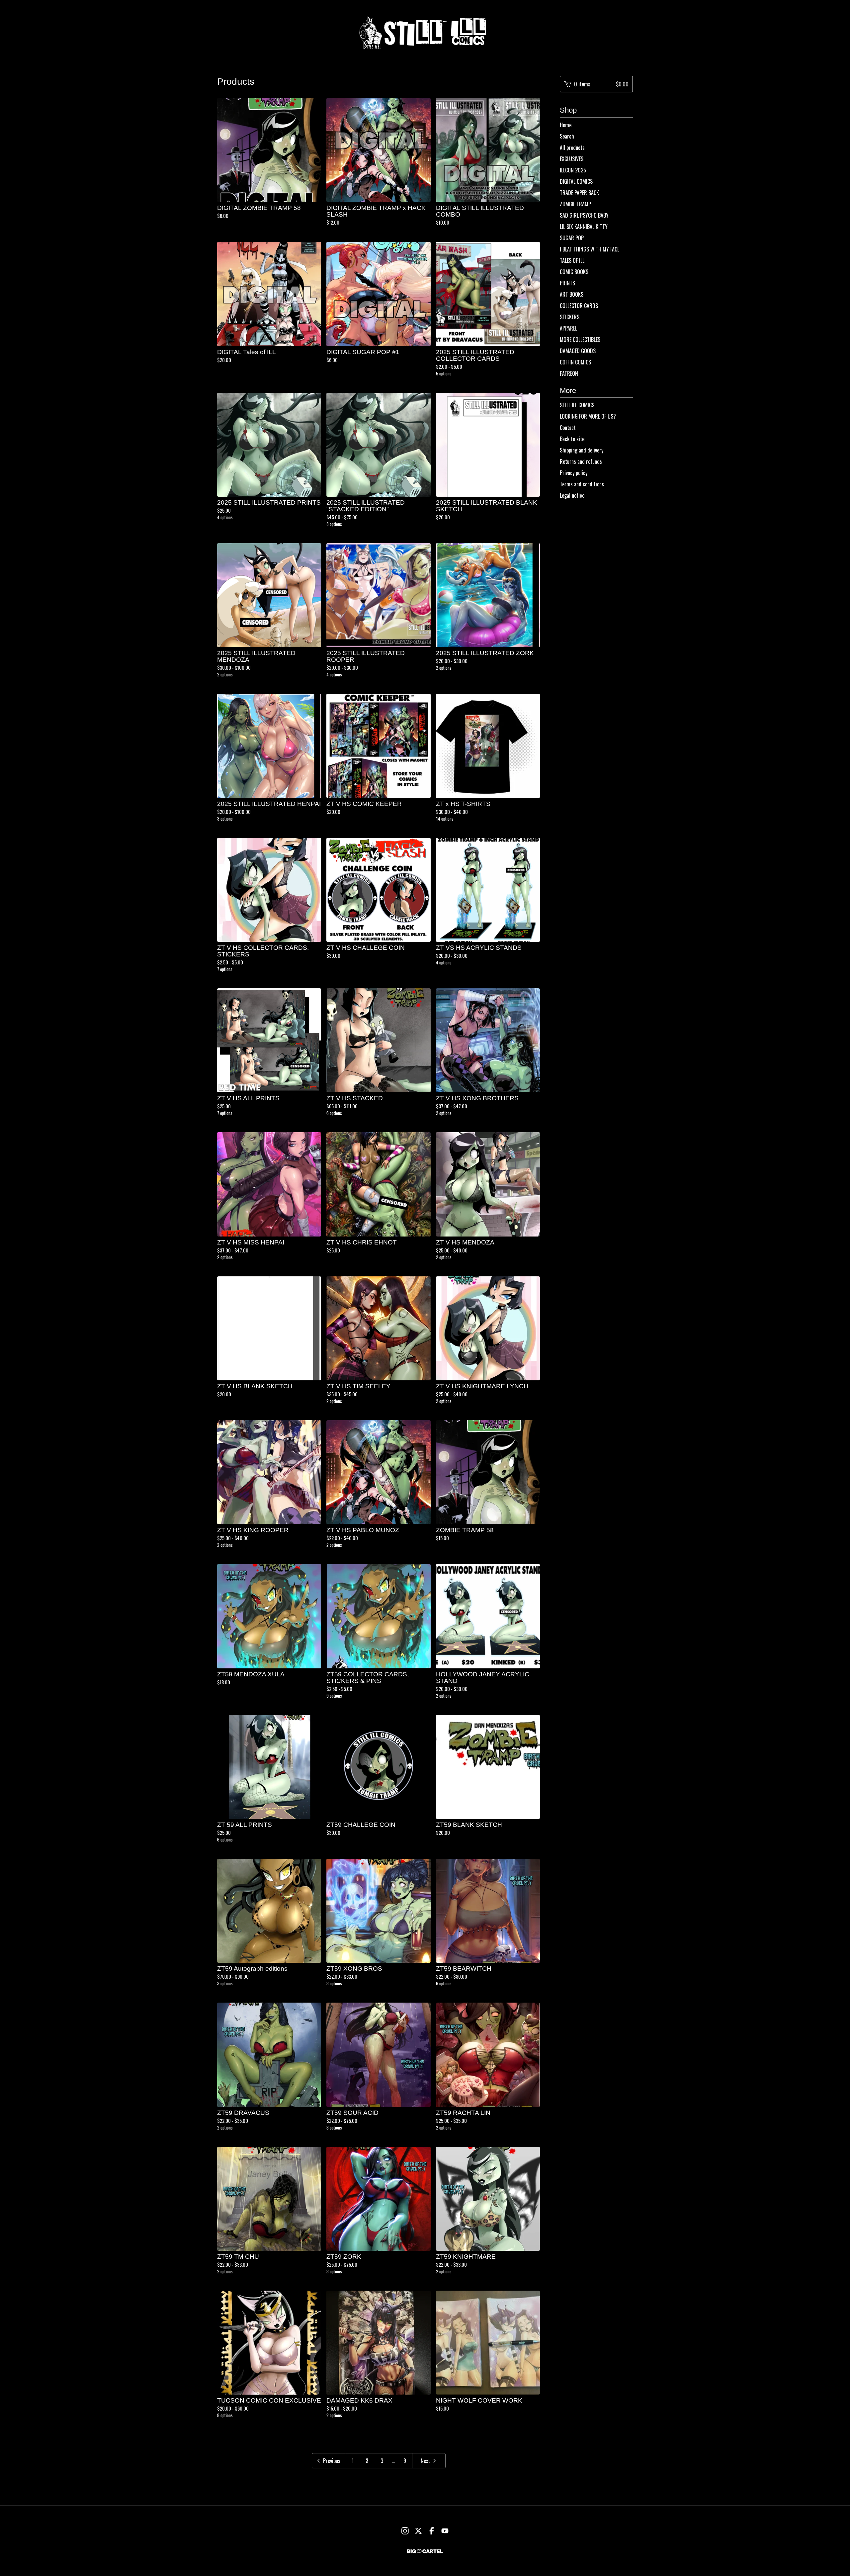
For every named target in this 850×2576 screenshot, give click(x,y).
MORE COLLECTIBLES (580, 340)
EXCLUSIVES (572, 159)
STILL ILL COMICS (577, 405)
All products (572, 148)
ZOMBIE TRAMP (575, 204)
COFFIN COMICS (575, 362)
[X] (418, 2531)
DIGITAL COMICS (576, 181)
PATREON (569, 373)
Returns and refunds (581, 461)
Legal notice (572, 495)
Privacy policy (574, 473)
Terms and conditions (582, 484)
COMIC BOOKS (574, 272)
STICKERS (570, 317)
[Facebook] (432, 2531)
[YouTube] (445, 2531)
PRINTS (567, 283)
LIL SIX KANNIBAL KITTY (584, 227)
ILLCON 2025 (573, 170)
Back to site (572, 439)
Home (566, 125)
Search (567, 136)
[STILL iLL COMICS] (425, 33)
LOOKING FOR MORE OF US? (588, 416)
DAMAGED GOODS (578, 351)
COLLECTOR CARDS (579, 306)
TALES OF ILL (572, 260)
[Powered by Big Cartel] (425, 2551)
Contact (568, 428)
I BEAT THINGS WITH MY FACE (590, 249)
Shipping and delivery (582, 450)
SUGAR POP (572, 238)
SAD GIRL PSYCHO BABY (584, 215)
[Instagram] (405, 2531)
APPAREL (568, 328)
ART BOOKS (572, 294)
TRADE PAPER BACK (579, 193)
